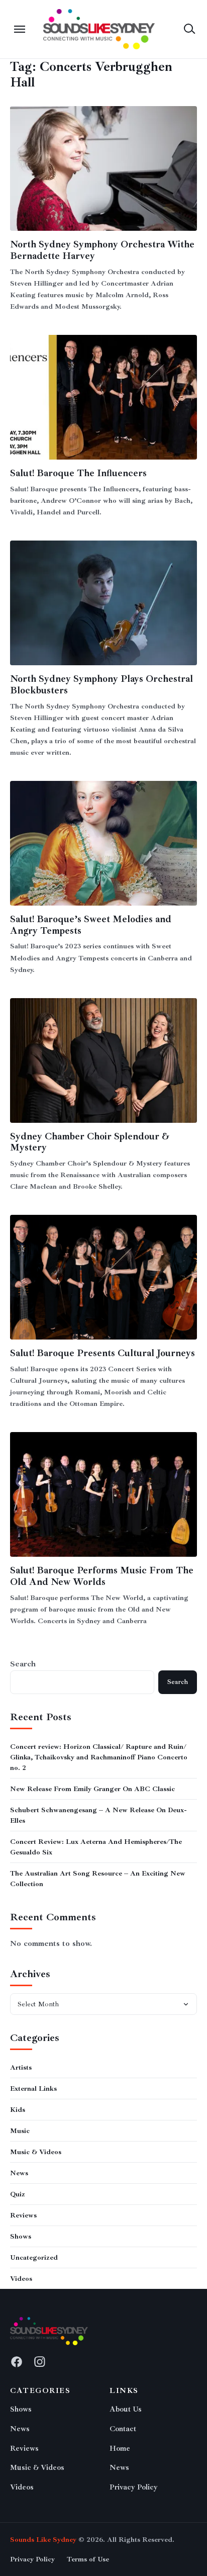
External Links (33, 2089)
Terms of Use (88, 2559)
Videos (21, 2279)
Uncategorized (34, 2257)
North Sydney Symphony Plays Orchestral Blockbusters (101, 685)
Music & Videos (36, 2152)
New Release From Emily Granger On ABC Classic (92, 1789)
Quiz (18, 2194)
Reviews (23, 2215)
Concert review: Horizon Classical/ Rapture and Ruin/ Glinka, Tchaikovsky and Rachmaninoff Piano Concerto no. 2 (99, 1757)
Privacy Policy (134, 2487)
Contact (123, 2429)
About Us (126, 2409)
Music (20, 2131)
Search (23, 1664)
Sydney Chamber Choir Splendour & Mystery (90, 1142)
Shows (21, 2236)
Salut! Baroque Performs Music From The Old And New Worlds (102, 1576)
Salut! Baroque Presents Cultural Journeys (102, 1353)
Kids (18, 2110)
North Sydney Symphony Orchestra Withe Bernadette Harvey (102, 250)
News (19, 2173)
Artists (21, 2067)
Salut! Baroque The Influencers (78, 473)
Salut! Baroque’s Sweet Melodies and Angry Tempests (91, 925)
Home (120, 2449)
